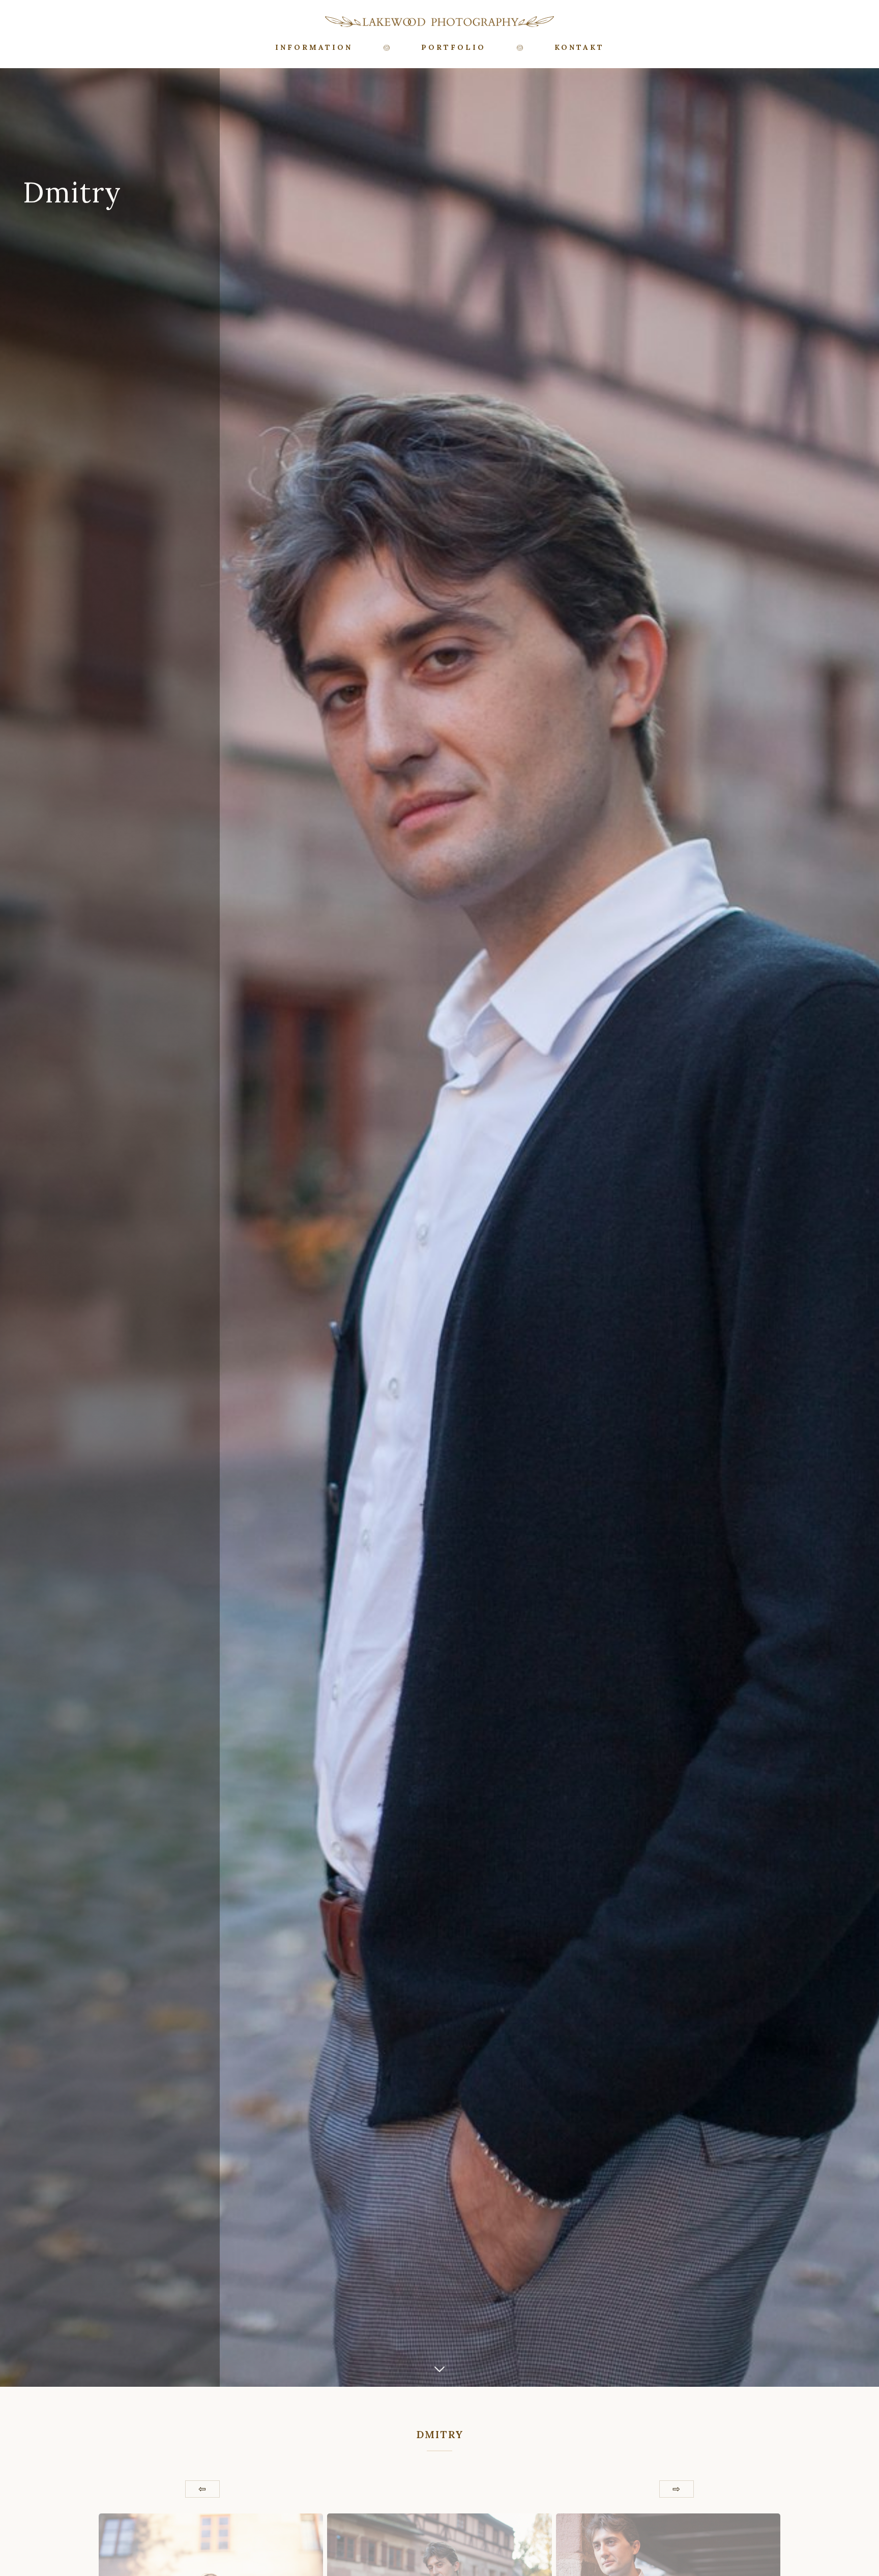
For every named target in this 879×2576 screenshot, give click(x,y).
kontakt (579, 47)
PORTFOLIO (453, 47)
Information (314, 47)
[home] (439, 21)
